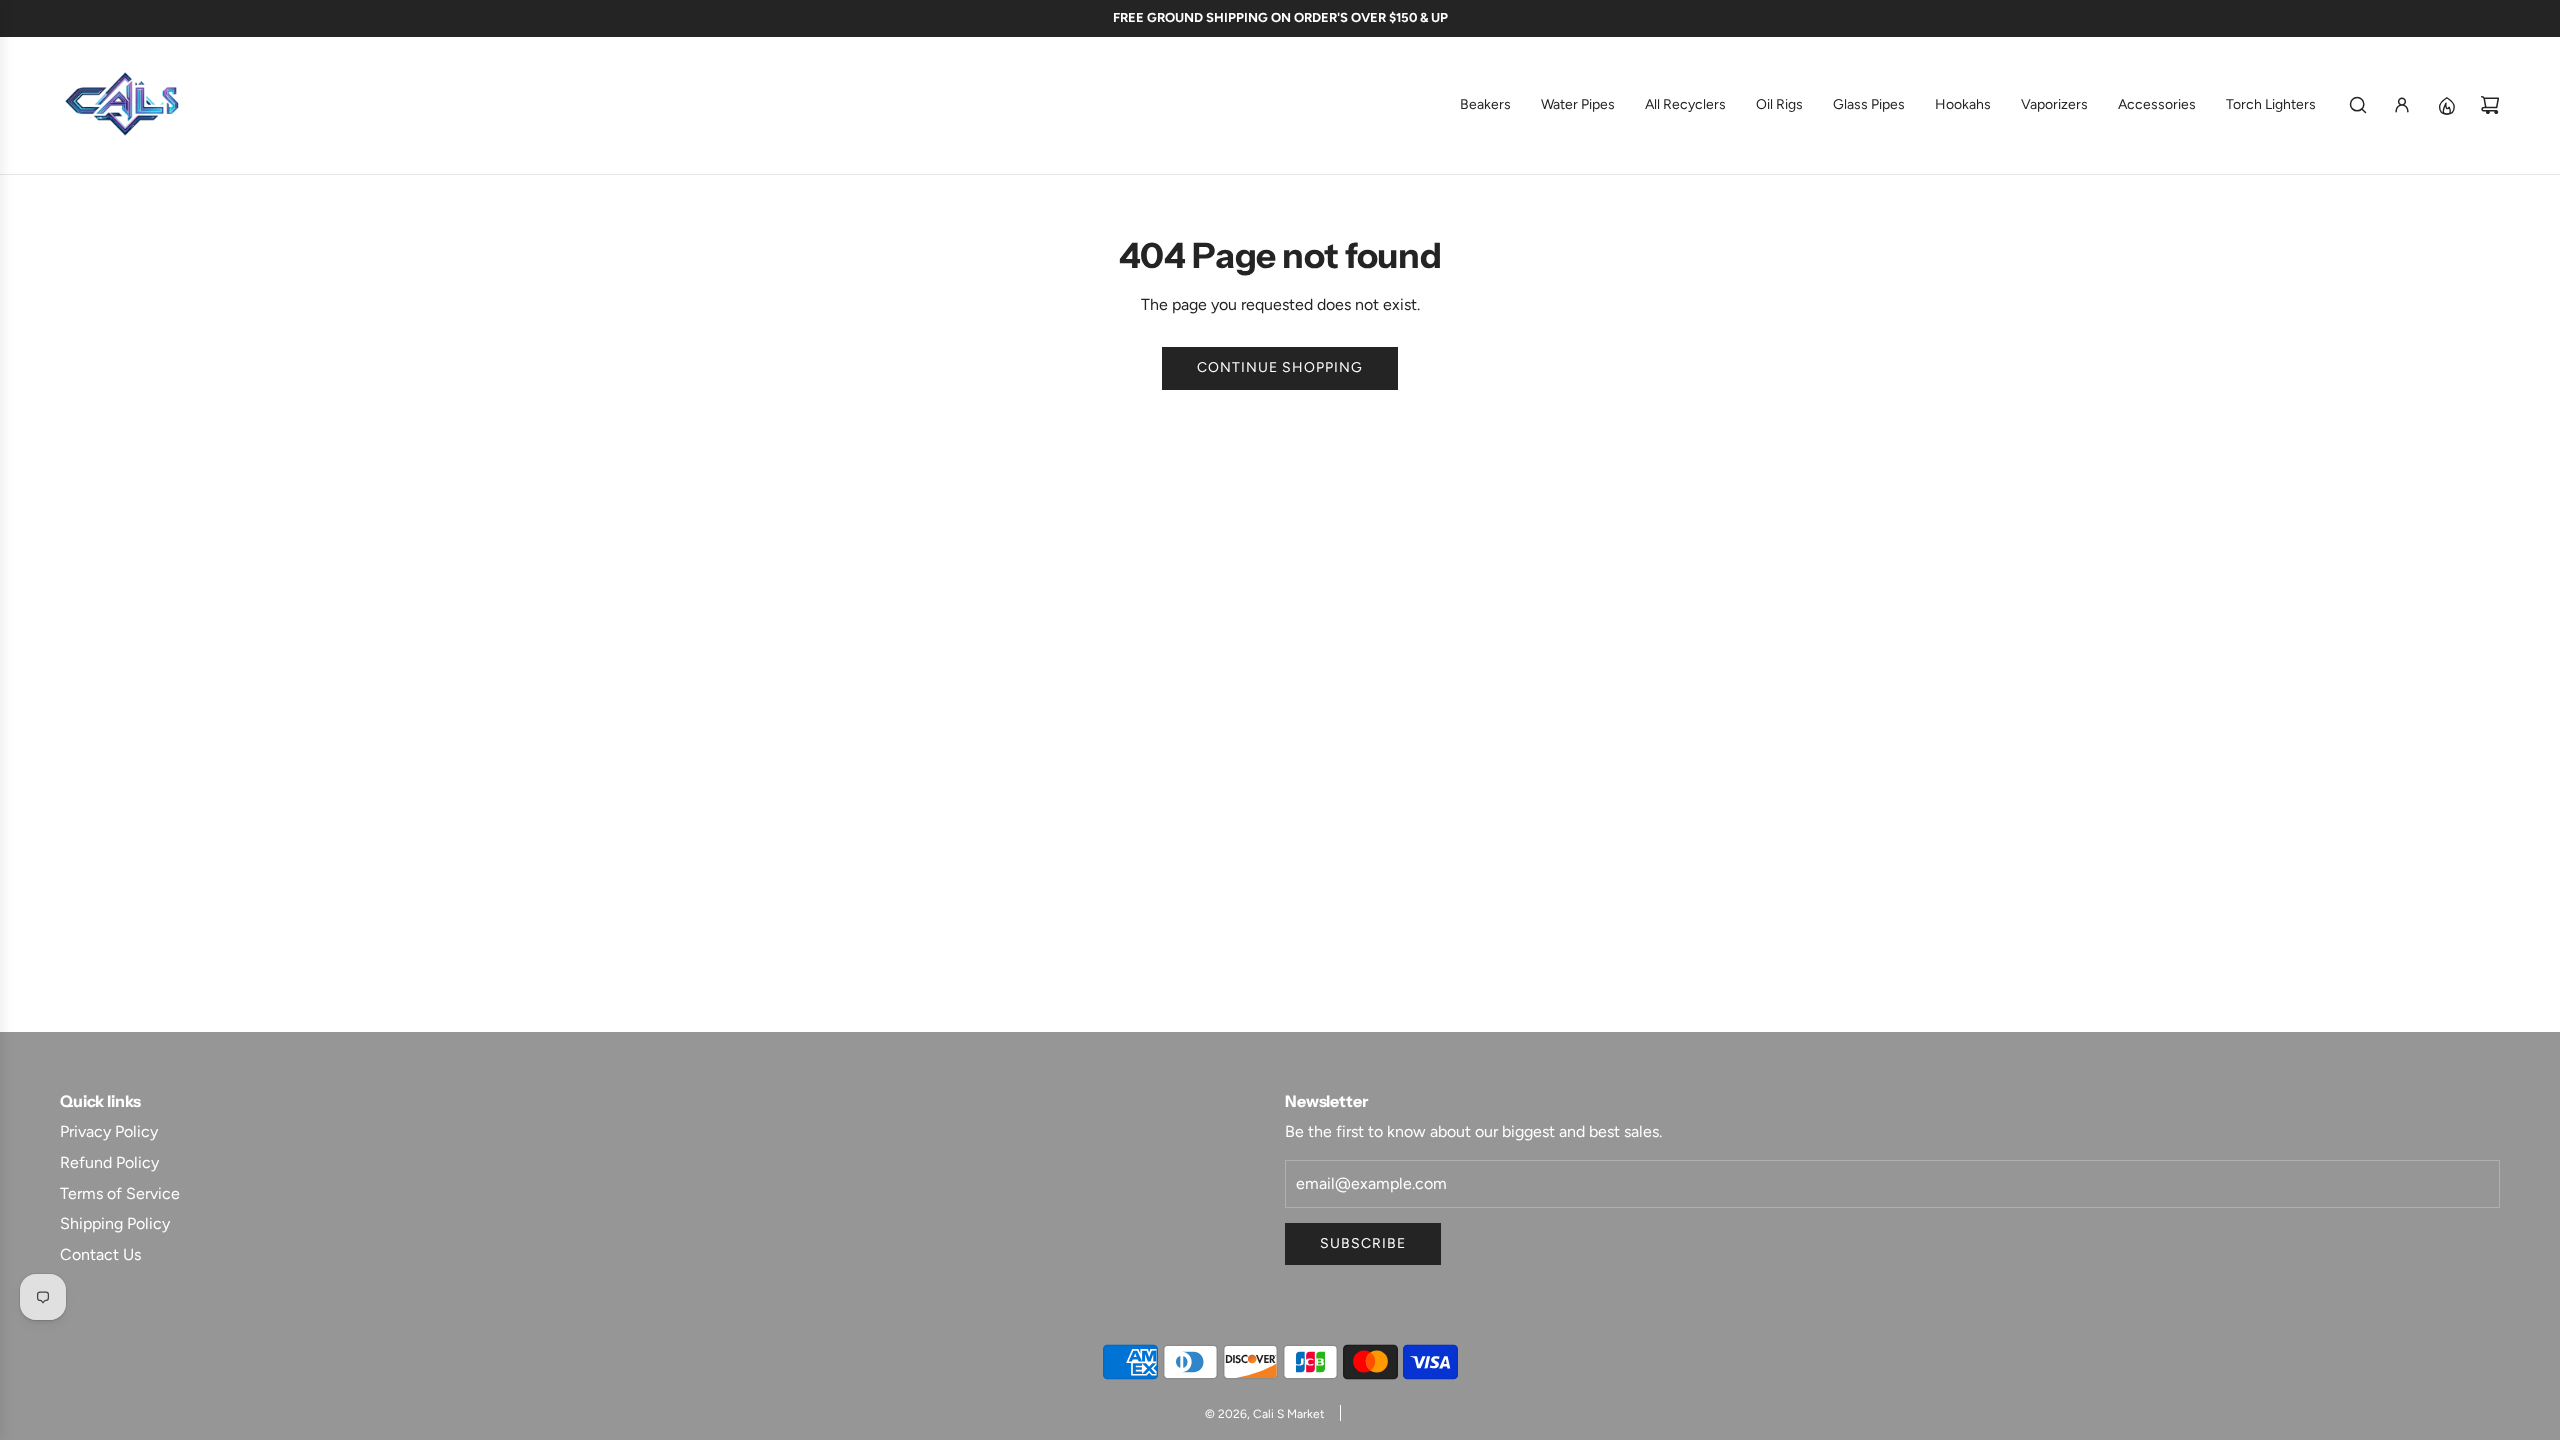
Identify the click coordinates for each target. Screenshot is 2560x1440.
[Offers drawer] (2446, 105)
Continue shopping (1280, 367)
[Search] (2358, 105)
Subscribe (1363, 1243)
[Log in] (2402, 105)
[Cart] (2490, 105)
